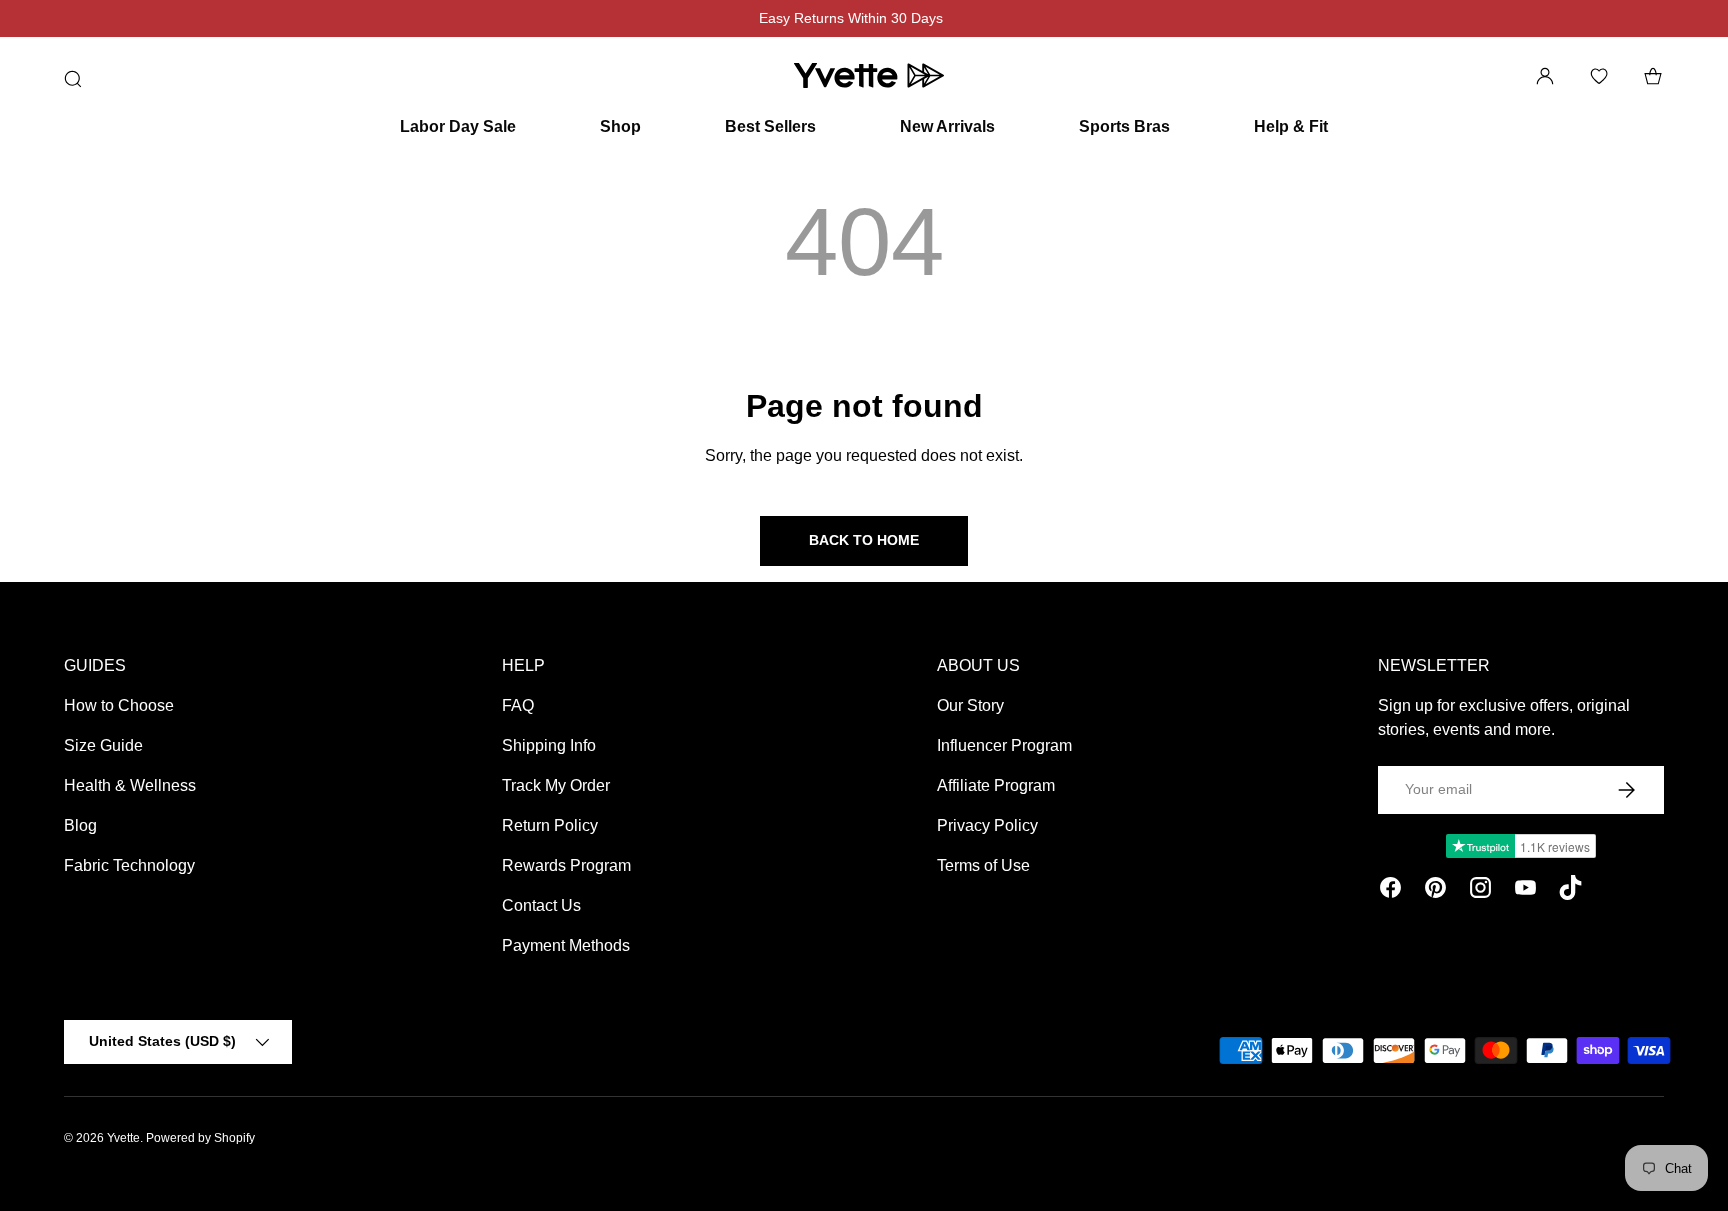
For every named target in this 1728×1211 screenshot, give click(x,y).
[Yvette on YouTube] (1525, 891)
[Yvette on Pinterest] (1435, 891)
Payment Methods (566, 945)
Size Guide (103, 745)
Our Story (970, 705)
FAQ (518, 705)
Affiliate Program (996, 785)
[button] (1653, 76)
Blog (80, 825)
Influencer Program (1004, 745)
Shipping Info (549, 745)
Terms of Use (983, 865)
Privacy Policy (987, 825)
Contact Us (541, 905)
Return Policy (550, 825)
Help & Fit (1291, 126)
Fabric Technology (129, 865)
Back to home (864, 540)
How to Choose (119, 705)
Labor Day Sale (458, 126)
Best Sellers (770, 126)
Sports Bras (1124, 126)
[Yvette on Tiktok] (1570, 891)
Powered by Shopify (200, 1138)
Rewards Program (566, 865)
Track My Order (556, 785)
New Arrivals (947, 126)
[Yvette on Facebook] (1390, 891)
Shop (620, 126)
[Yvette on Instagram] (1480, 891)
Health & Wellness (130, 785)
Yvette (123, 1138)
